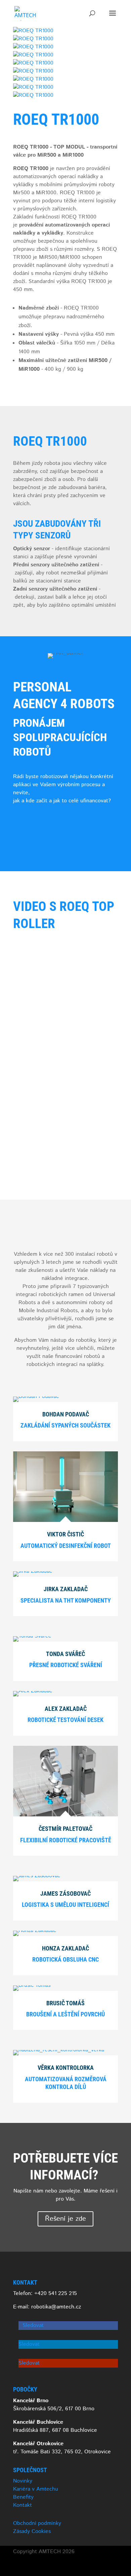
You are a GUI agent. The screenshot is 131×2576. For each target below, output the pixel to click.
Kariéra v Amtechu (36, 2489)
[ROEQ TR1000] (33, 31)
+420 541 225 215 (56, 2293)
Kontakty (34, 845)
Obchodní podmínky (37, 2523)
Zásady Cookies (32, 2531)
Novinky (23, 2481)
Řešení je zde (65, 2219)
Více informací (42, 823)
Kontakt (23, 2505)
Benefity (23, 2497)
